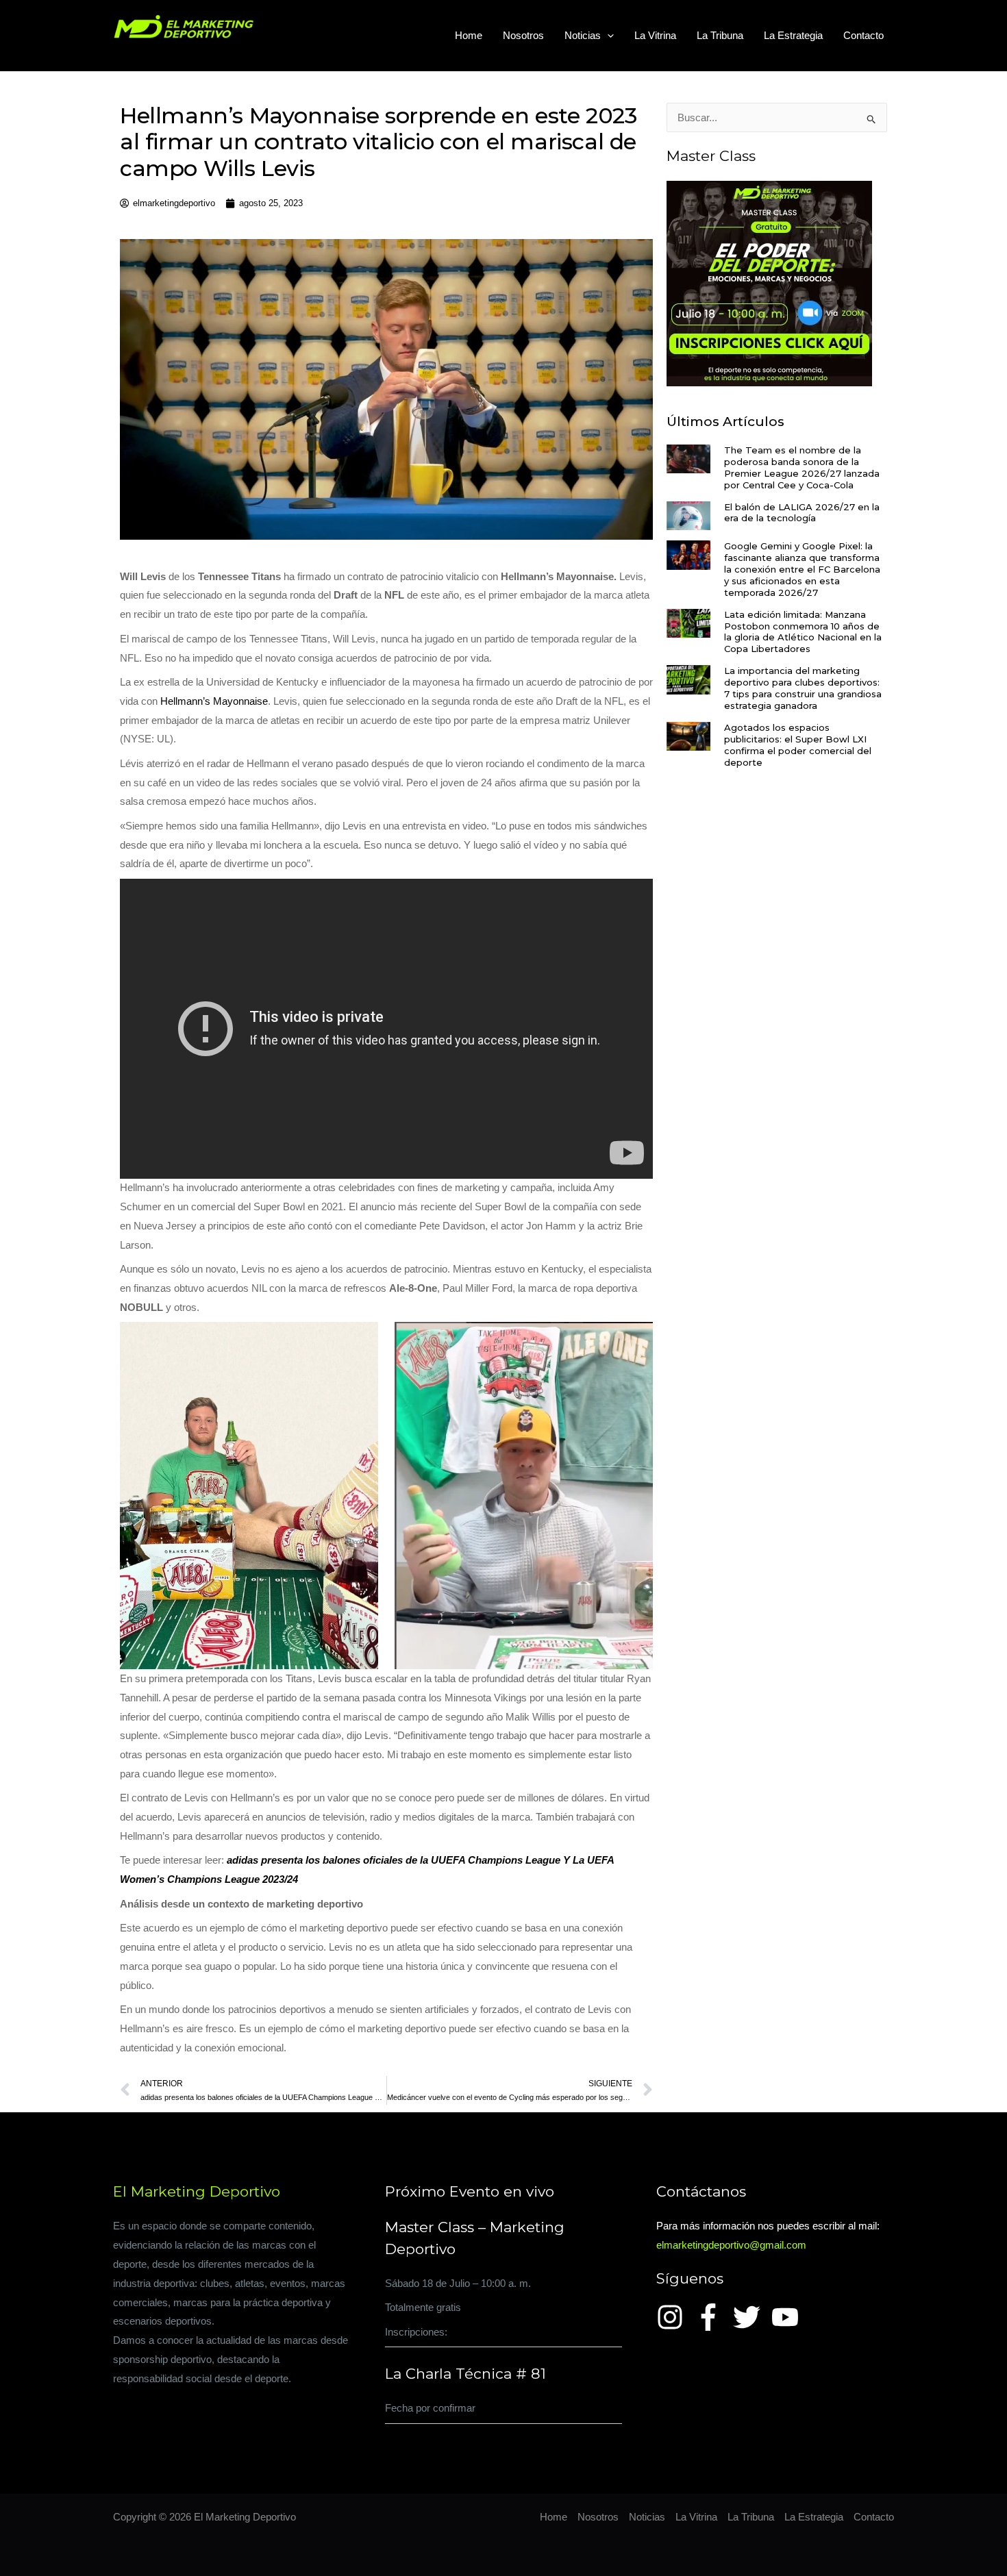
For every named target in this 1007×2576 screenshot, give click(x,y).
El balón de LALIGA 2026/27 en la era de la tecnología (802, 513)
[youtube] (789, 2317)
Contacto (863, 35)
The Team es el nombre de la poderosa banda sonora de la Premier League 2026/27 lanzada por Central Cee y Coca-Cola (802, 467)
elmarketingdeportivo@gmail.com (731, 2245)
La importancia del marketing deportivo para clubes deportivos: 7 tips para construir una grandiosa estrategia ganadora (803, 688)
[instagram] (674, 2317)
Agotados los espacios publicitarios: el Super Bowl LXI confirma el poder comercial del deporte (798, 745)
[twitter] (751, 2317)
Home (469, 35)
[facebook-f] (712, 2317)
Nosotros (523, 35)
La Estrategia (793, 35)
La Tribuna (720, 35)
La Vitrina (655, 35)
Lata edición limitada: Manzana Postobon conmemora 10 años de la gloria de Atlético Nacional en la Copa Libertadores (803, 632)
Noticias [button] (583, 35)
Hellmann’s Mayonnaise (214, 701)
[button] (607, 36)
